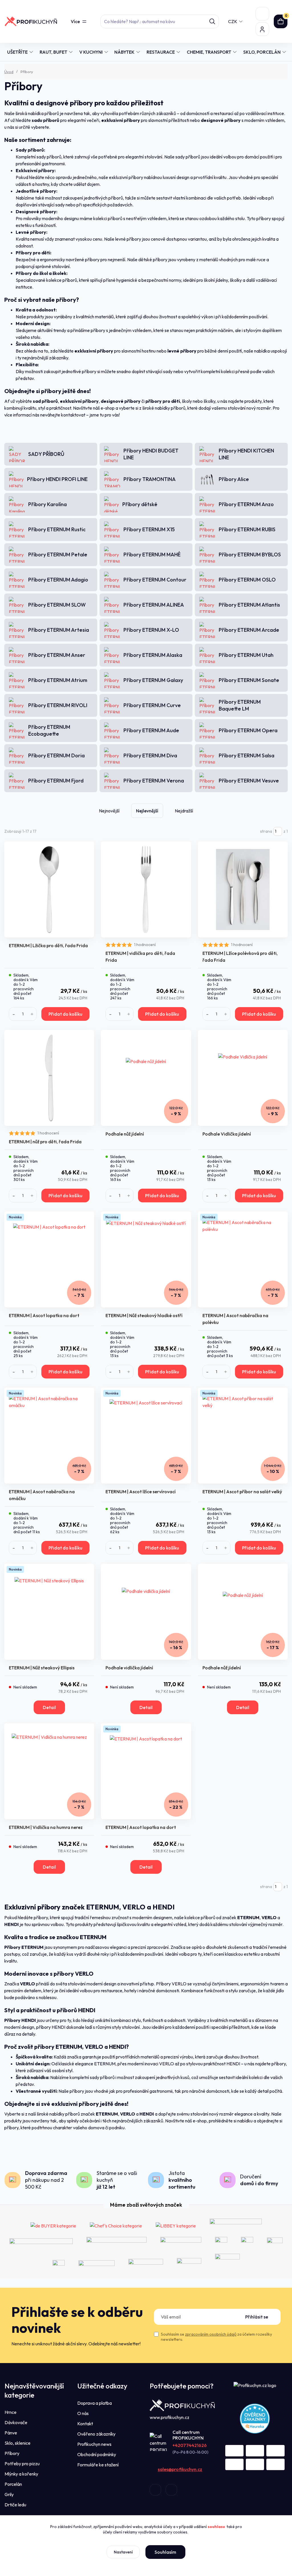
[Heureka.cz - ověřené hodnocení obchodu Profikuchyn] (255, 2418)
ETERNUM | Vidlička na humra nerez (46, 1827)
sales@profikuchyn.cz (180, 2469)
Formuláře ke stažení (98, 2465)
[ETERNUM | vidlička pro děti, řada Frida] (146, 889)
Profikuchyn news (94, 2444)
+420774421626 (190, 2445)
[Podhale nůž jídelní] (146, 1078)
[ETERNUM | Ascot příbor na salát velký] (243, 1436)
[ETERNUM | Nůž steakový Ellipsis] (49, 1612)
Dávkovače (16, 2422)
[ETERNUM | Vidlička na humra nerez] (49, 1771)
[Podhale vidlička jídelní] (146, 1612)
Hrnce (11, 2412)
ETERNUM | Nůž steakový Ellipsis (42, 1668)
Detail (49, 1707)
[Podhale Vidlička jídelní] (243, 1078)
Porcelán (13, 2484)
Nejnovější (109, 811)
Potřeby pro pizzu (22, 2464)
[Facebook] (155, 2490)
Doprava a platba (95, 2403)
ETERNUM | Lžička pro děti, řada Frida (48, 945)
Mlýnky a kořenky (21, 2474)
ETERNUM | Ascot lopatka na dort (44, 1315)
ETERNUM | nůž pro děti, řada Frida (45, 1142)
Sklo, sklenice (18, 2443)
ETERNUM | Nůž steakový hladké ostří (144, 1315)
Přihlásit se (257, 2317)
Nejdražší (184, 811)
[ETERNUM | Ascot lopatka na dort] (49, 1259)
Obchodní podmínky (97, 2454)
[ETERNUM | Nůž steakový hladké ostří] (146, 1259)
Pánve (11, 2433)
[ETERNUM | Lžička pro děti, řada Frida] (49, 889)
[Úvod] (31, 21)
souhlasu (216, 2527)
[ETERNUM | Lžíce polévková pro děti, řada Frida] (243, 889)
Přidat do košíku (65, 1014)
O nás (83, 2413)
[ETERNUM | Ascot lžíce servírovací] (146, 1436)
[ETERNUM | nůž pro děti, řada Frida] (49, 1078)
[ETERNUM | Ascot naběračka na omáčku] (49, 1436)
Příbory (12, 2453)
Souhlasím (165, 2552)
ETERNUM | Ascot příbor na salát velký (242, 1492)
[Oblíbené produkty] (262, 14)
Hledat (212, 21)
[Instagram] (171, 2490)
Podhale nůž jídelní (125, 1134)
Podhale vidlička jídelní (129, 1668)
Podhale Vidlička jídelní (227, 1134)
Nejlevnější (147, 811)
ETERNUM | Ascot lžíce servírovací (141, 1492)
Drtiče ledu (15, 2505)
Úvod (9, 72)
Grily (9, 2494)
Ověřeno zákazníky (96, 2434)
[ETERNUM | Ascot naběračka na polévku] (243, 1259)
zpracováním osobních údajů (211, 2334)
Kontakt (85, 2424)
